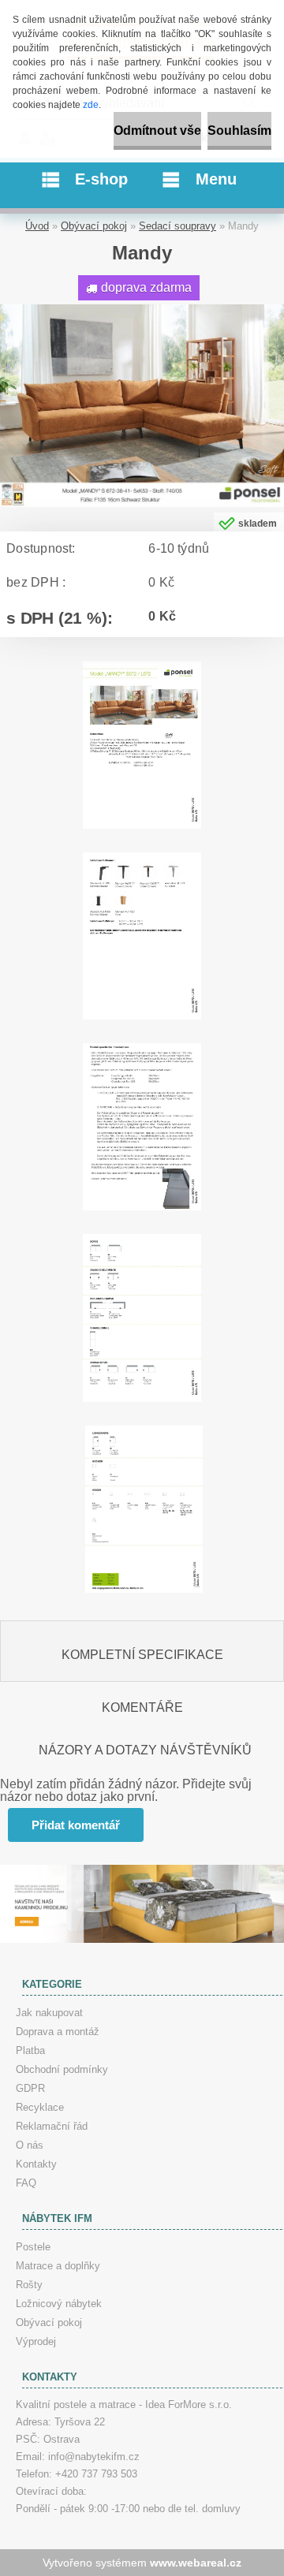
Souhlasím (239, 130)
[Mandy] (142, 310)
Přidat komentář (76, 1825)
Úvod (37, 226)
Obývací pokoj (94, 226)
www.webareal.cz (196, 2563)
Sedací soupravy (177, 226)
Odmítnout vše (157, 130)
